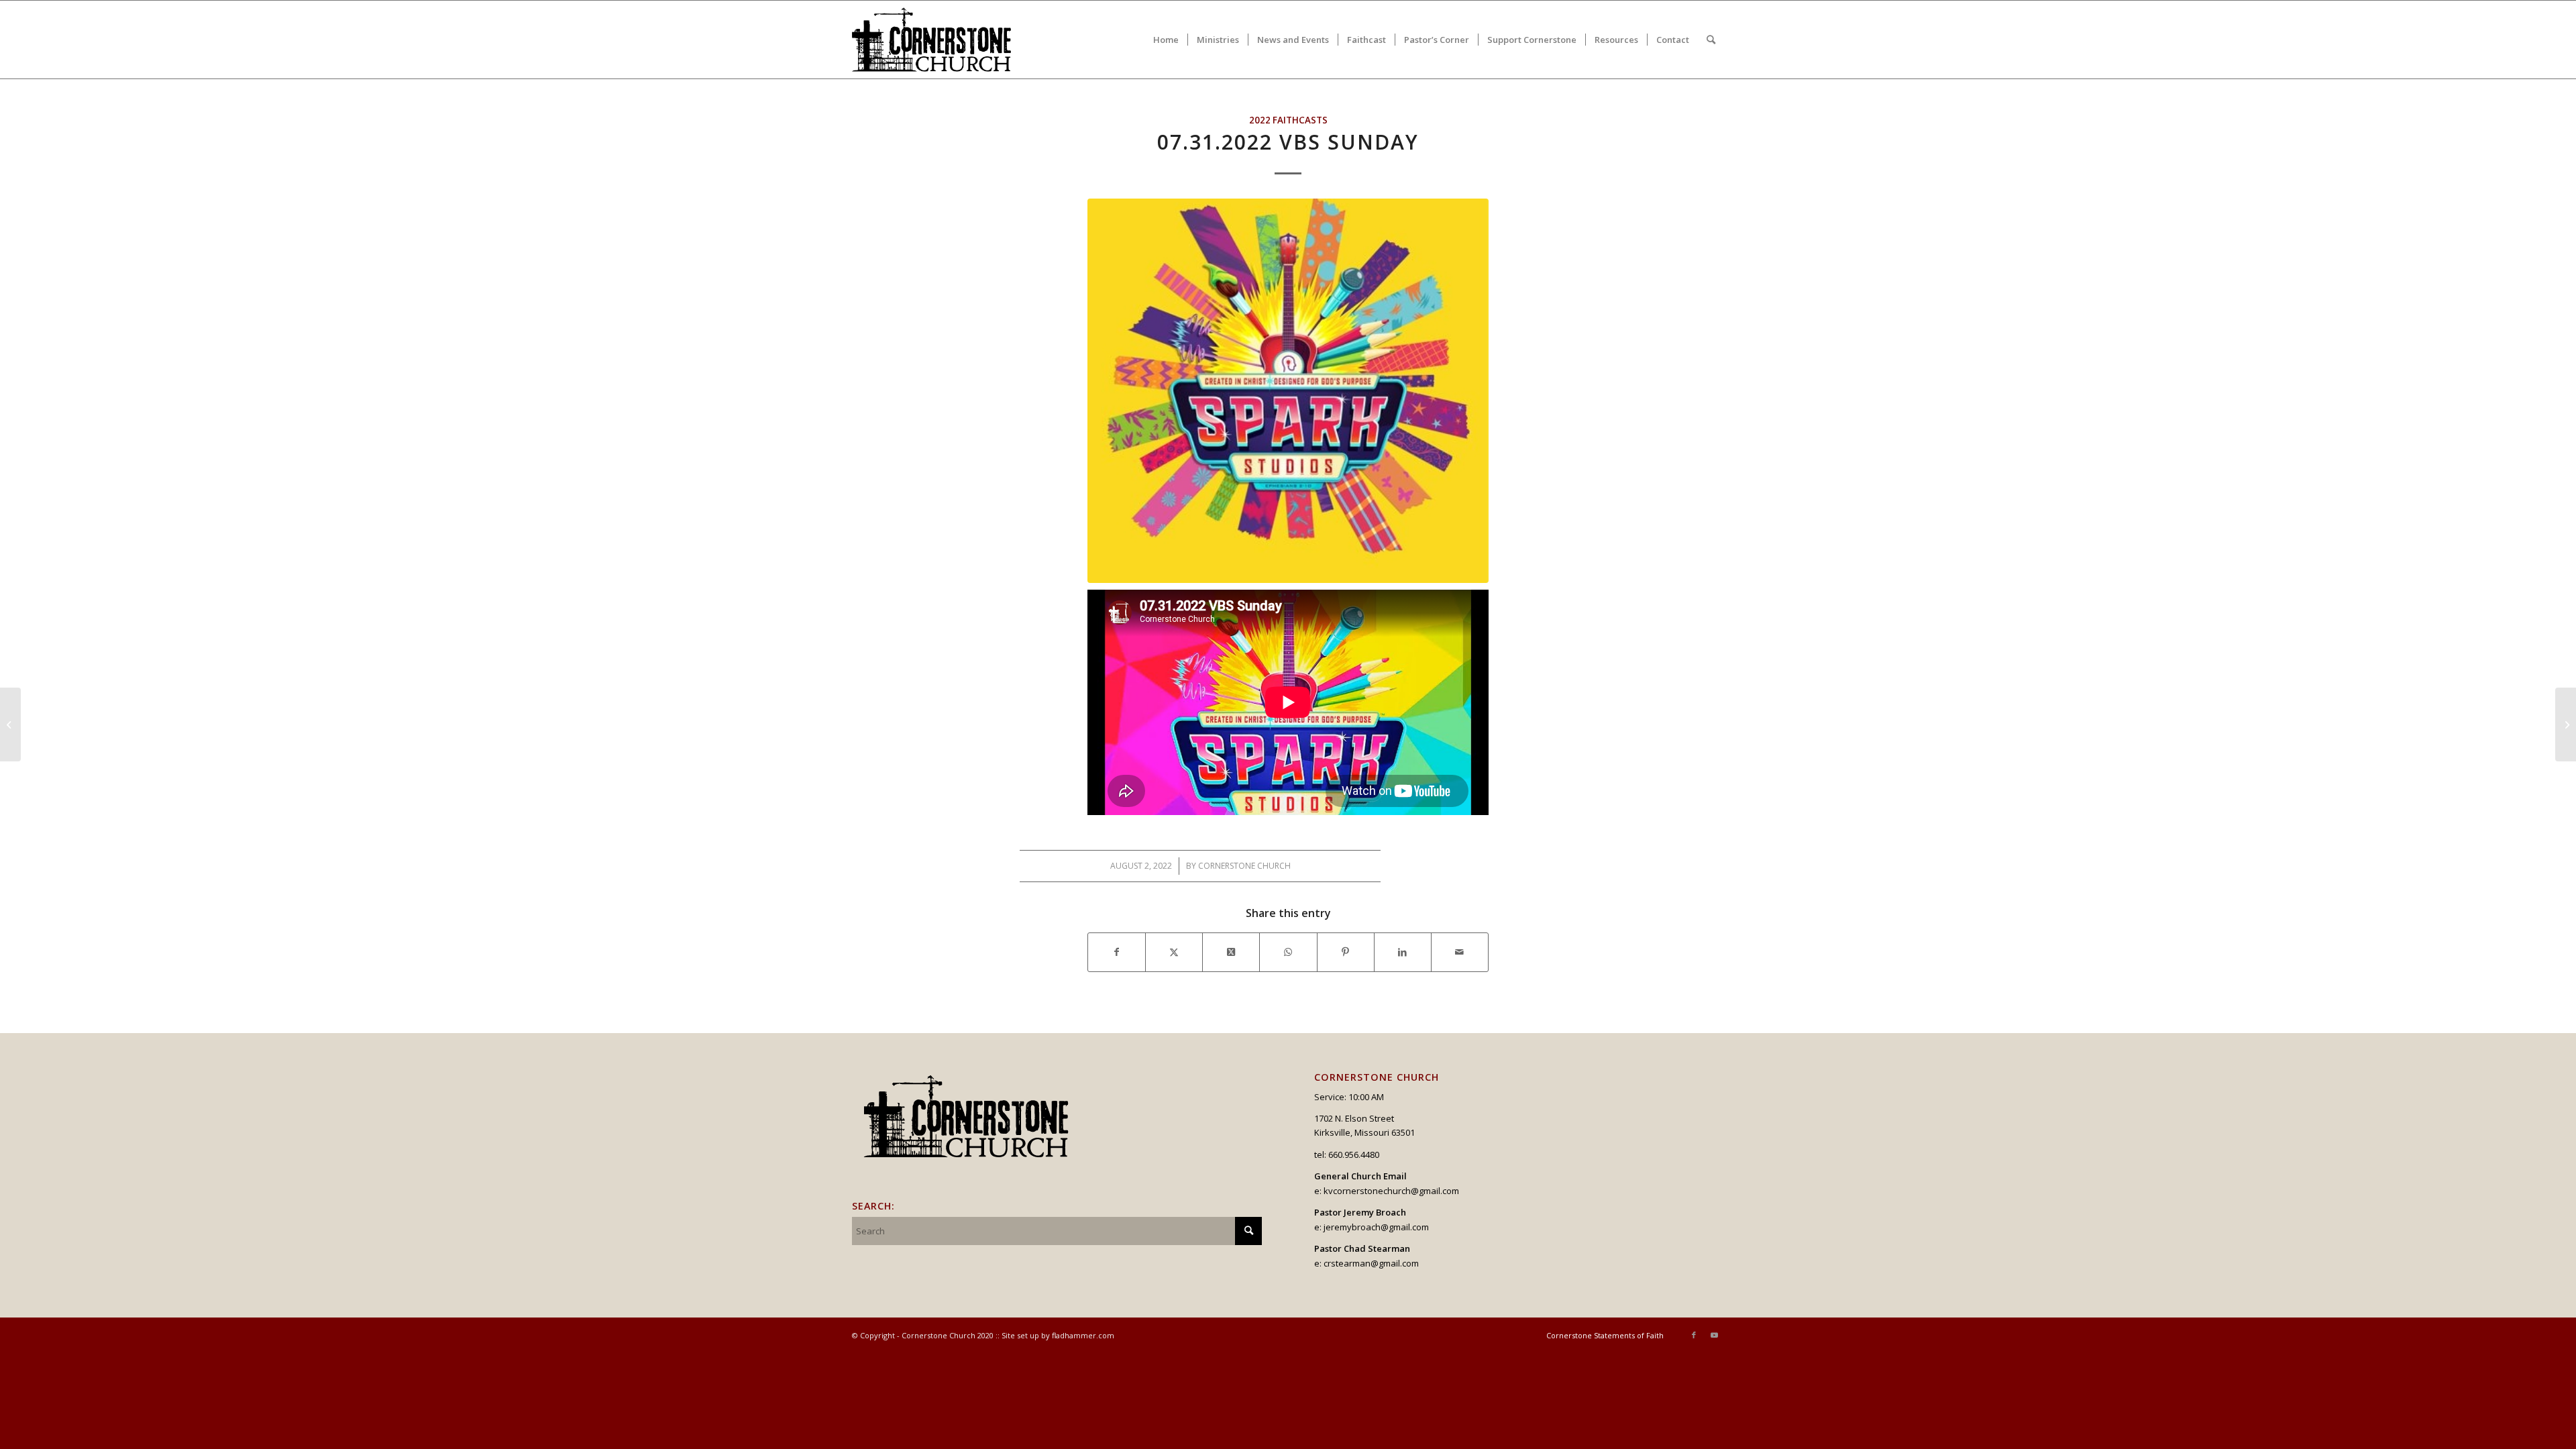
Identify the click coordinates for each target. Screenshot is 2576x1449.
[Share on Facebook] (1117, 952)
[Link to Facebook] (1694, 1335)
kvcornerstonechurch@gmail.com (1391, 1191)
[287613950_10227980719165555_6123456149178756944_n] (1288, 390)
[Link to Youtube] (1714, 1335)
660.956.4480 (1354, 1155)
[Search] (1711, 40)
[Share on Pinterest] (1346, 952)
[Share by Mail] (1460, 952)
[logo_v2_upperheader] (940, 40)
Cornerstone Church (1244, 866)
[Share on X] (1174, 952)
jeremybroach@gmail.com (1376, 1227)
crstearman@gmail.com (1371, 1263)
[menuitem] (1166, 40)
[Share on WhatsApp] (1288, 952)
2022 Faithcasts (1288, 120)
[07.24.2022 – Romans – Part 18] (10, 724)
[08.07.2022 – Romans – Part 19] (2566, 724)
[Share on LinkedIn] (1403, 952)
